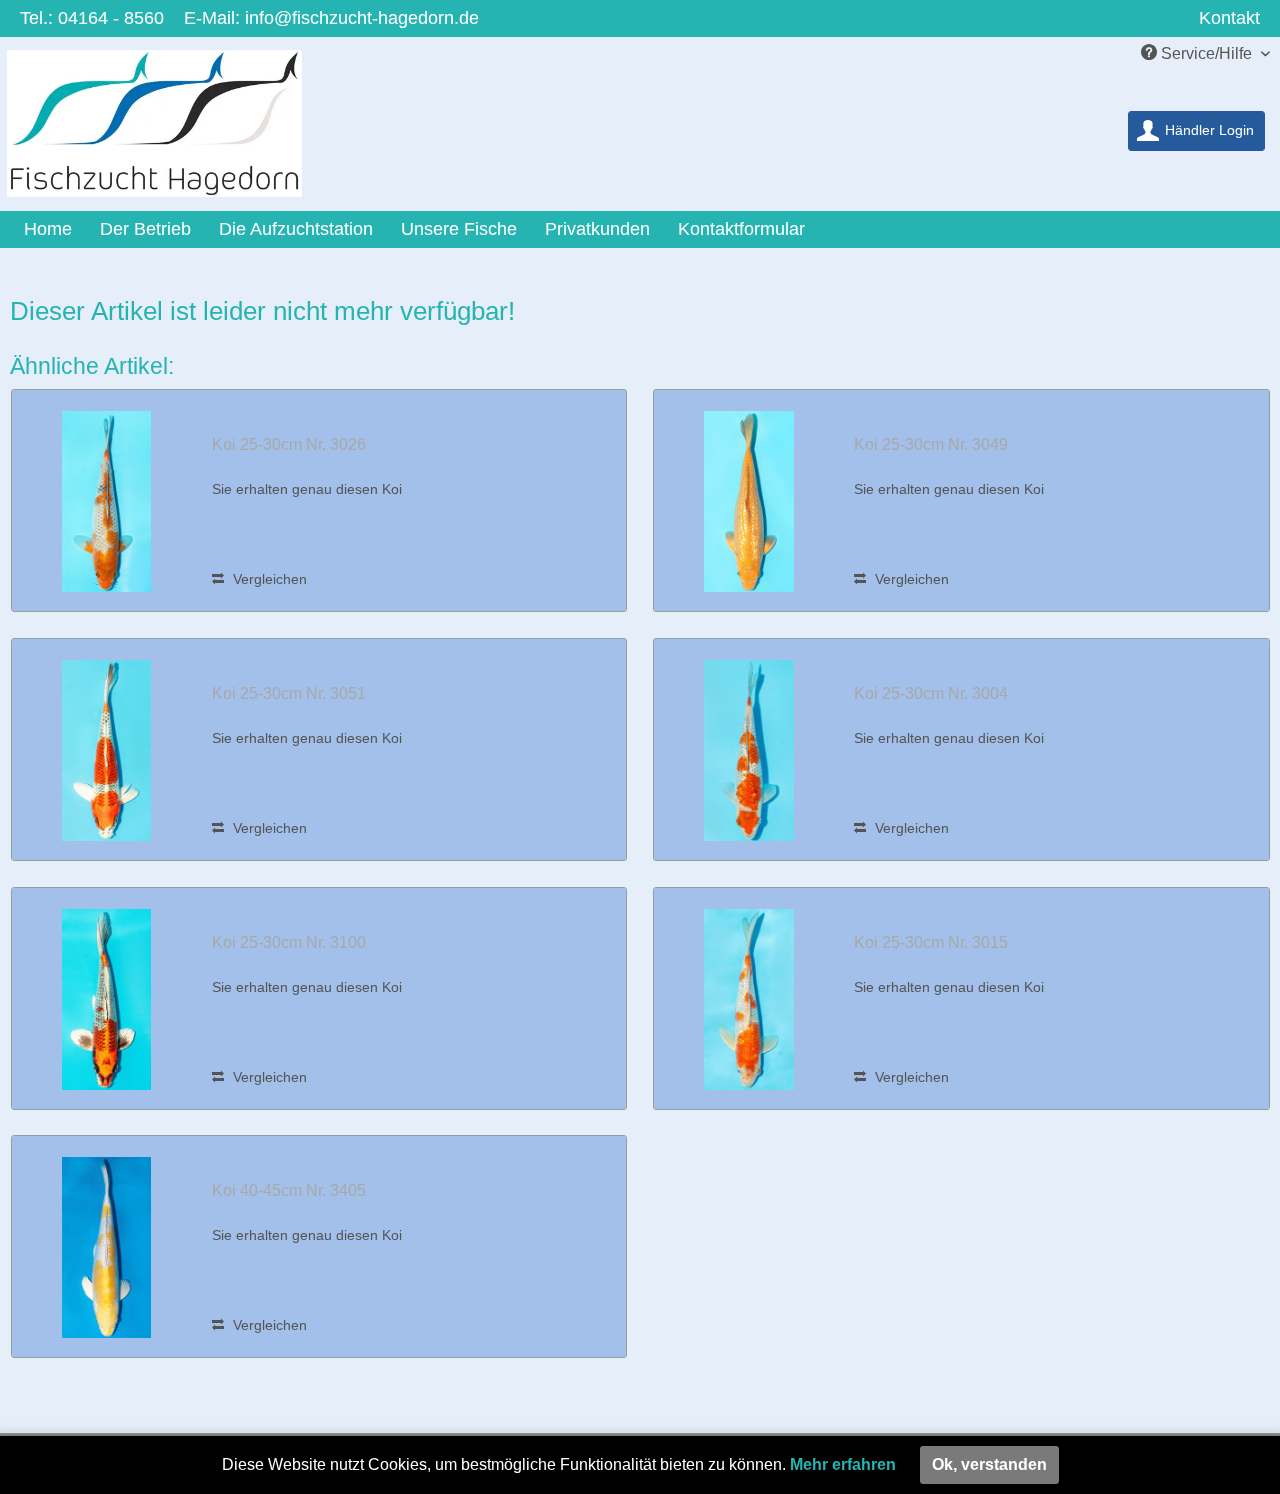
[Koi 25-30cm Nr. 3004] (749, 749)
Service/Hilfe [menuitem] (1206, 53)
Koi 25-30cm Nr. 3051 (289, 693)
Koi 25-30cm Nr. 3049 (931, 444)
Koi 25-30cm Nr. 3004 (931, 693)
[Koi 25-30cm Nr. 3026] (107, 500)
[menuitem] (1196, 131)
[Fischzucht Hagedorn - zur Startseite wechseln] (167, 128)
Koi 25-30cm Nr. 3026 (289, 444)
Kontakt (1229, 18)
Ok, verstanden (989, 1464)
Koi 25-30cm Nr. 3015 (931, 942)
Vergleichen (268, 579)
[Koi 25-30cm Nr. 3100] (107, 998)
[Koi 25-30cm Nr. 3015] (749, 998)
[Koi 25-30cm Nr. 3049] (749, 500)
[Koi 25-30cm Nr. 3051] (107, 749)
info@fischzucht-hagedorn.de (362, 18)
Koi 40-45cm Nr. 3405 (289, 1190)
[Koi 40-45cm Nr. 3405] (107, 1246)
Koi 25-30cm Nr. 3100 (289, 942)
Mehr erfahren (843, 1464)
